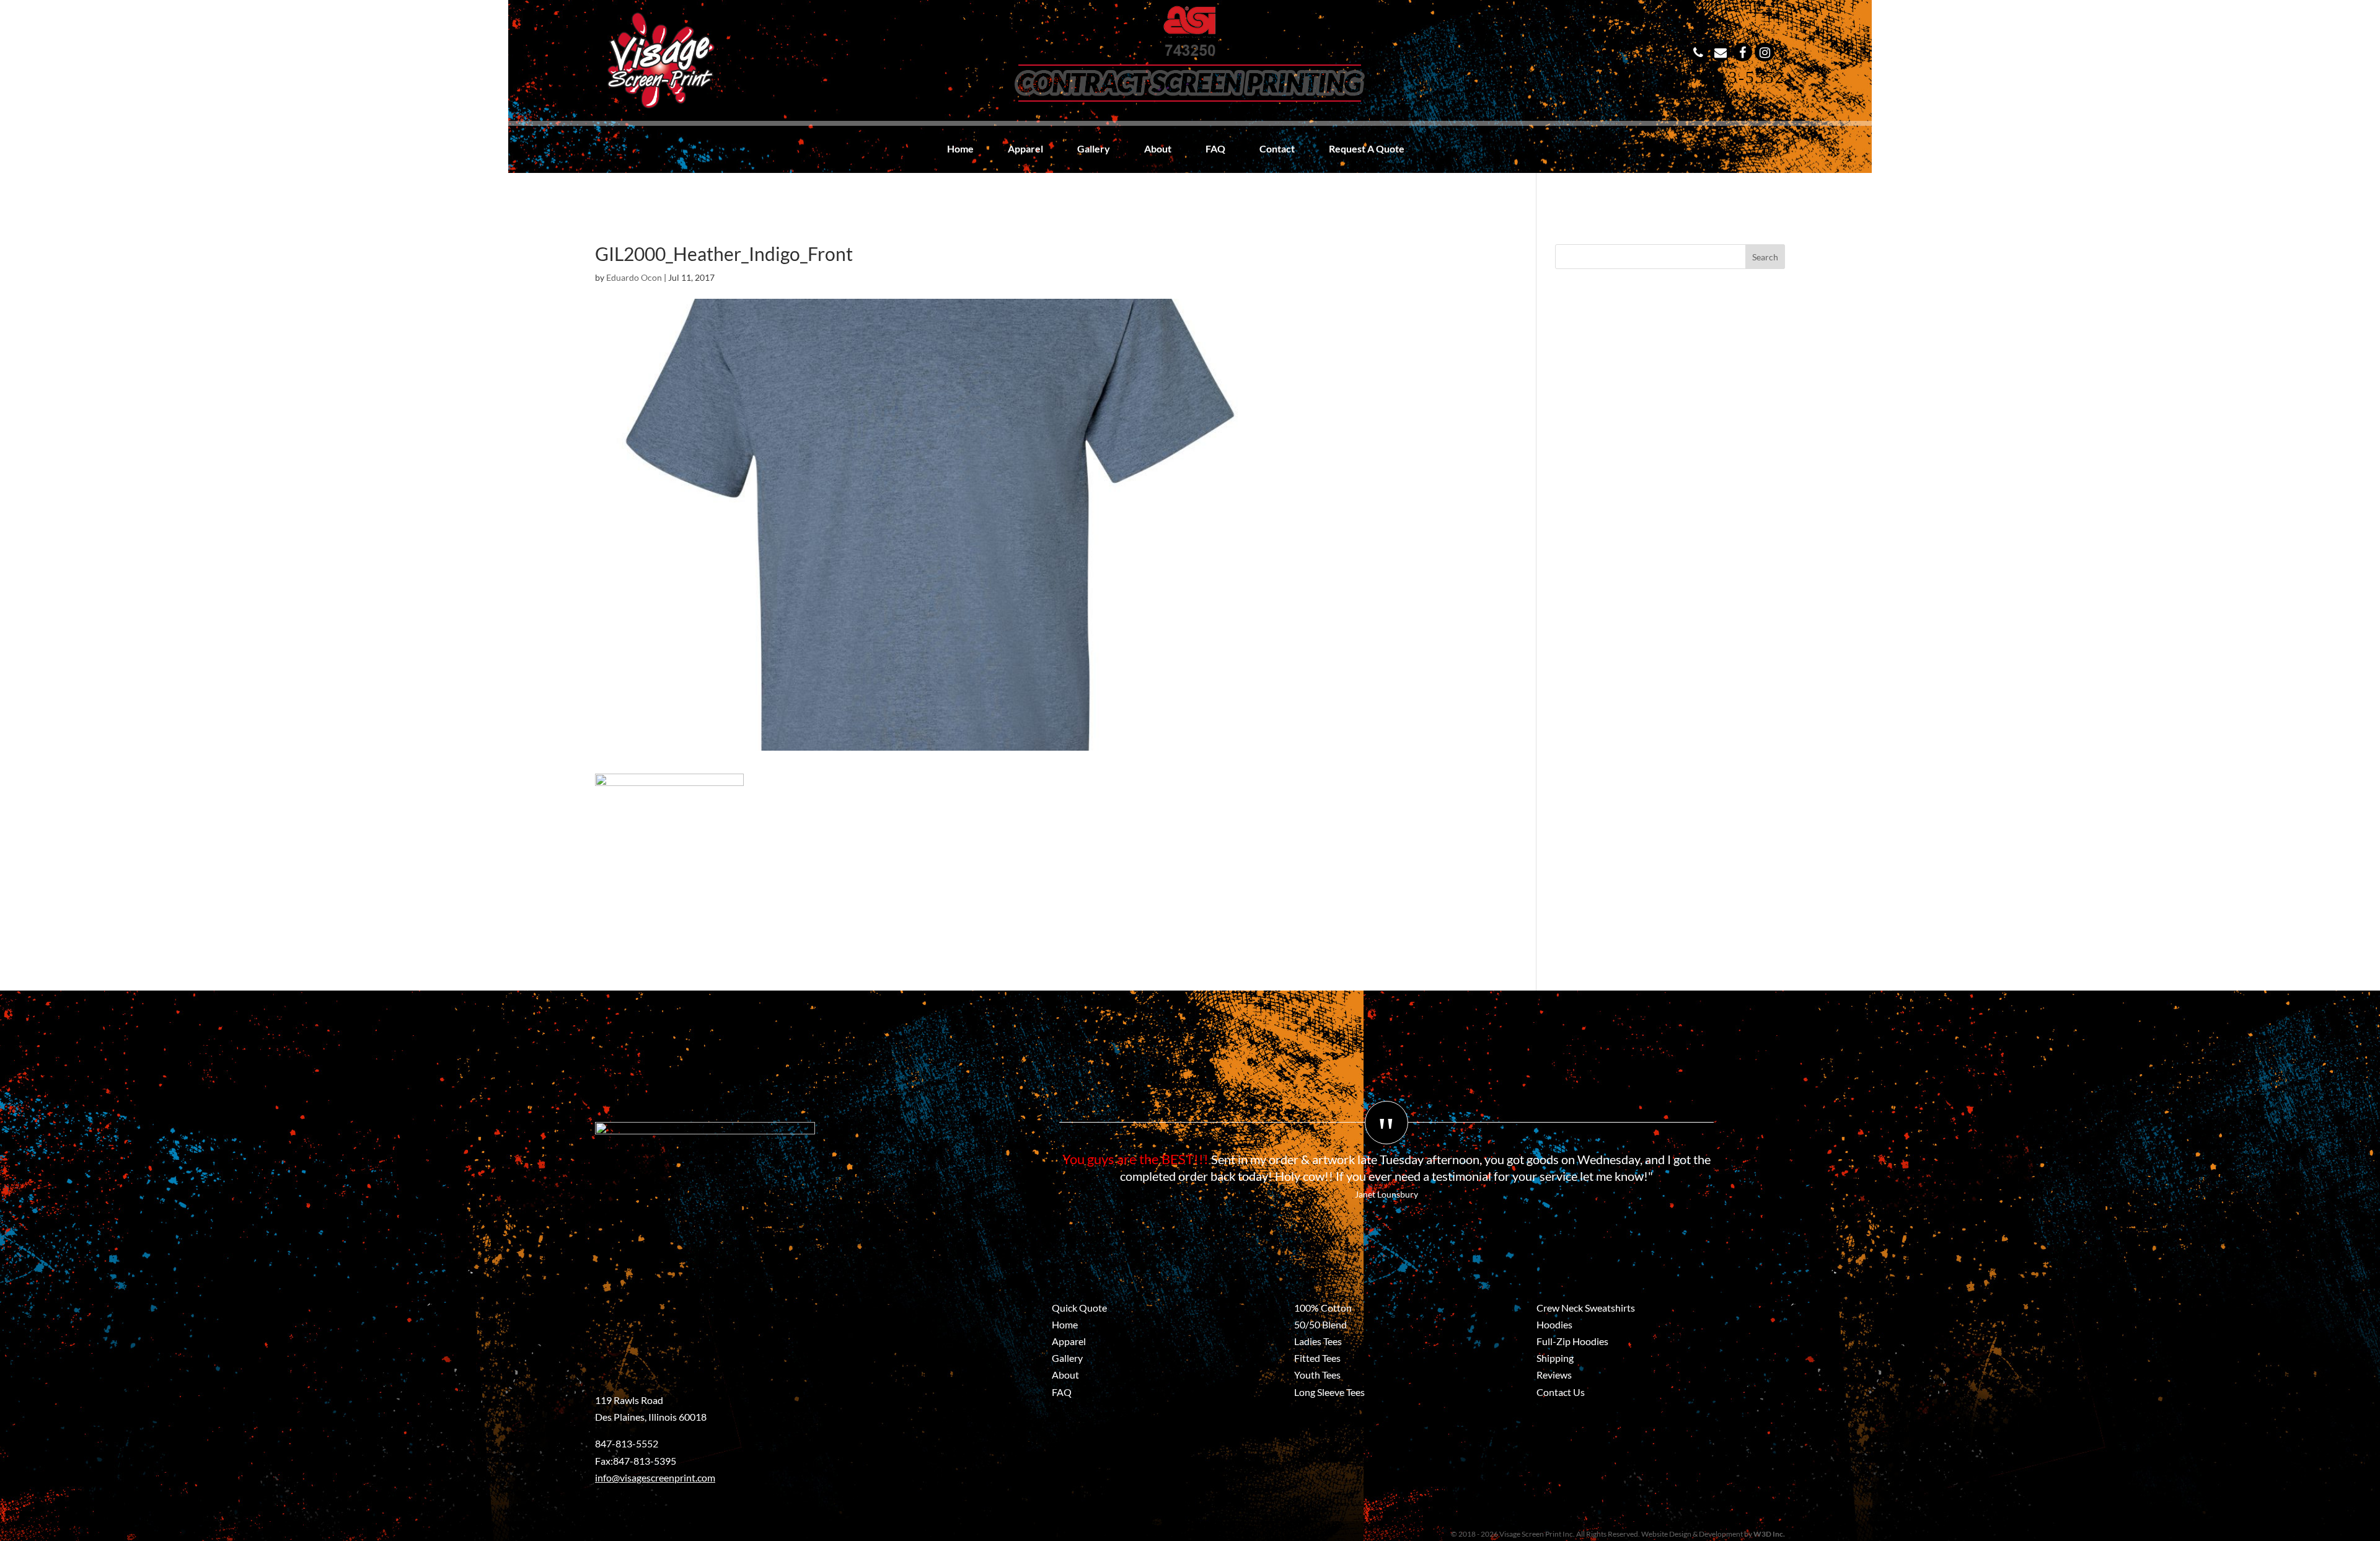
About (1158, 149)
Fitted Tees (1317, 1358)
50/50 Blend (1320, 1324)
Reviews (1554, 1375)
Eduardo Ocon (634, 277)
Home (960, 149)
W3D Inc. (1769, 1534)
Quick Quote (1079, 1308)
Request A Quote (1367, 149)
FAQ (1215, 149)
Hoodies (1554, 1324)
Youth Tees (1317, 1375)
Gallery (1094, 149)
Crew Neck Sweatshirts (1586, 1308)
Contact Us (1561, 1392)
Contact (1277, 149)
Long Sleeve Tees (1329, 1392)
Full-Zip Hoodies (1572, 1341)
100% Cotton (1323, 1308)
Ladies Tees (1318, 1341)
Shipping (1555, 1358)
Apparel (1025, 149)
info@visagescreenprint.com (655, 1477)
